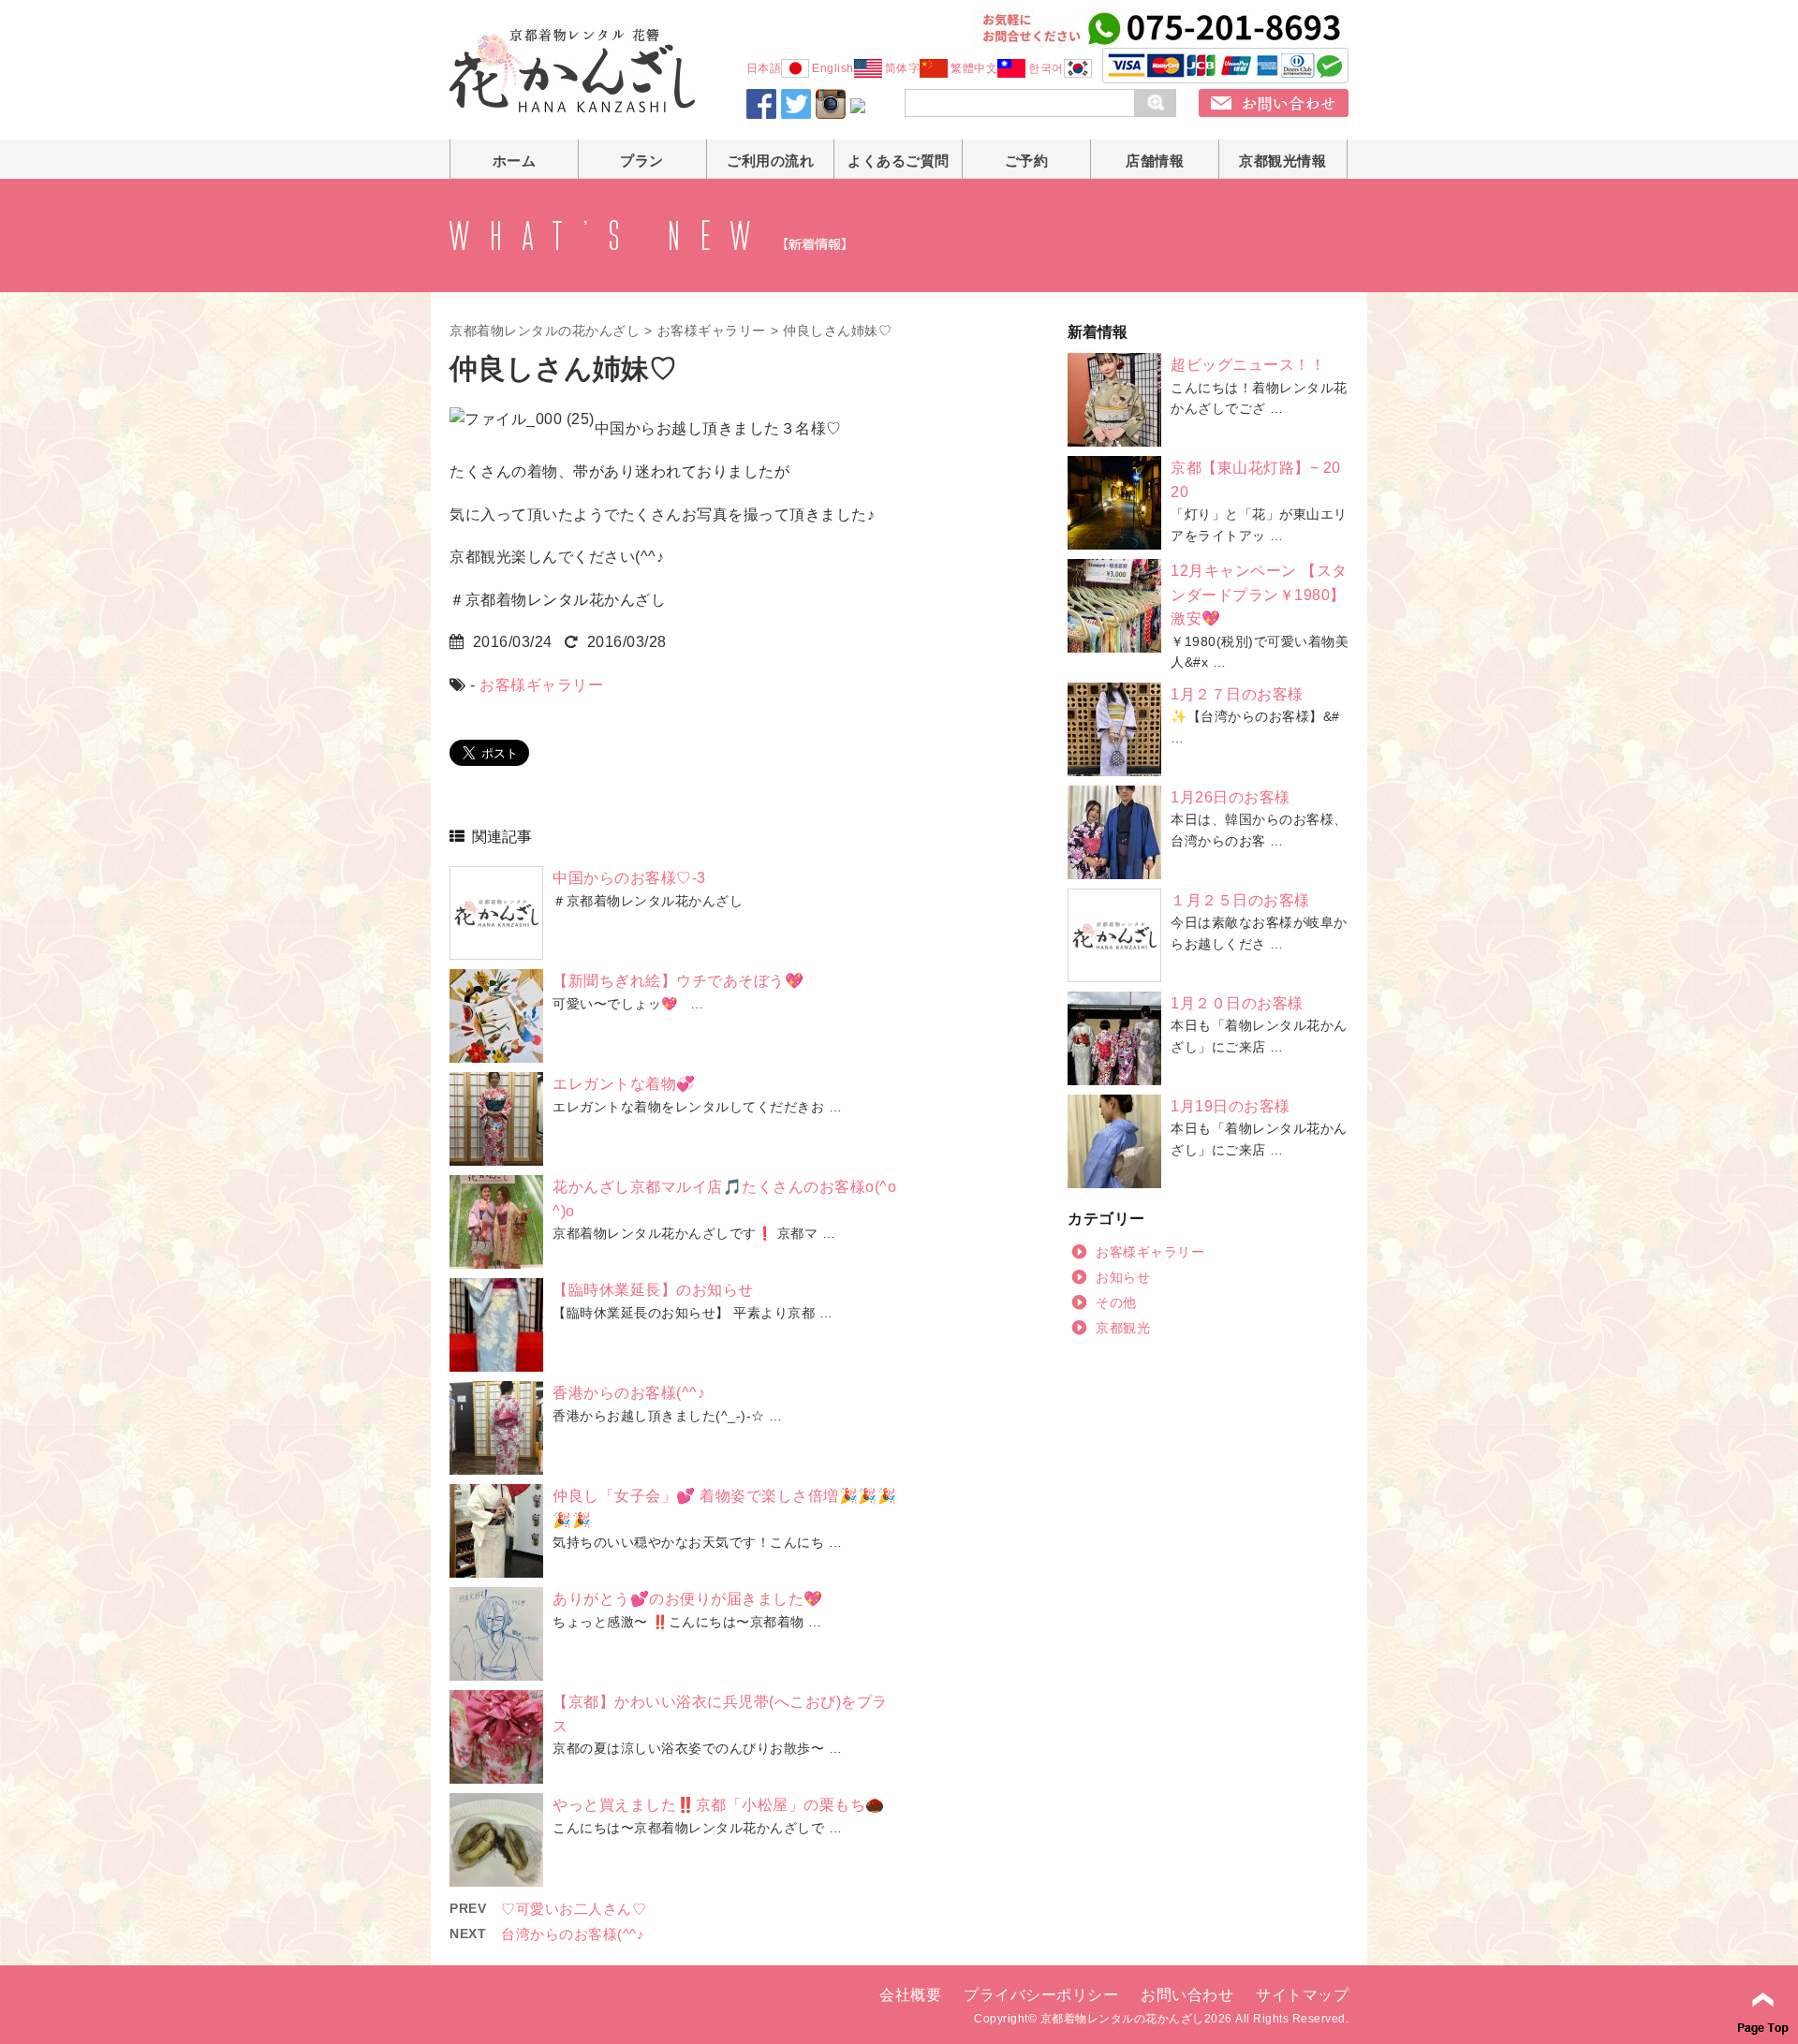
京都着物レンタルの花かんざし (545, 331)
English (833, 68)
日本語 (764, 68)
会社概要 (910, 1995)
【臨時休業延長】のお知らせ (653, 1290)
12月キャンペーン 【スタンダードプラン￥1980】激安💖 (1259, 595)
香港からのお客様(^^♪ (629, 1393)
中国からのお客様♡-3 (629, 878)
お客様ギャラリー (712, 331)
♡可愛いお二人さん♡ (574, 1909)
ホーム (515, 161)
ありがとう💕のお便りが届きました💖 (688, 1599)
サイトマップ (1302, 1995)
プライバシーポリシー (1041, 1995)
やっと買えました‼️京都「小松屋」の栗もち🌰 (719, 1805)
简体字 (903, 68)
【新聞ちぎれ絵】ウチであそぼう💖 (678, 981)
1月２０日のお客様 (1237, 1003)
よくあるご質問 (899, 161)
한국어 (1046, 68)
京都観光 (1123, 1328)
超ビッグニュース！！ (1248, 365)
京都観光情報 (1282, 161)
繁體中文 (974, 68)
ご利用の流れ (770, 161)
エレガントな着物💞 (624, 1084)
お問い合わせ (1187, 1995)
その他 (1116, 1302)
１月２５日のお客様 (1240, 900)
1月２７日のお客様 (1237, 694)
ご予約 (1027, 161)
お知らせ (1123, 1277)
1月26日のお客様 (1231, 797)
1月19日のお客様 (1231, 1106)
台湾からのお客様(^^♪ (573, 1934)
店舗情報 (1155, 161)
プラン (642, 161)
